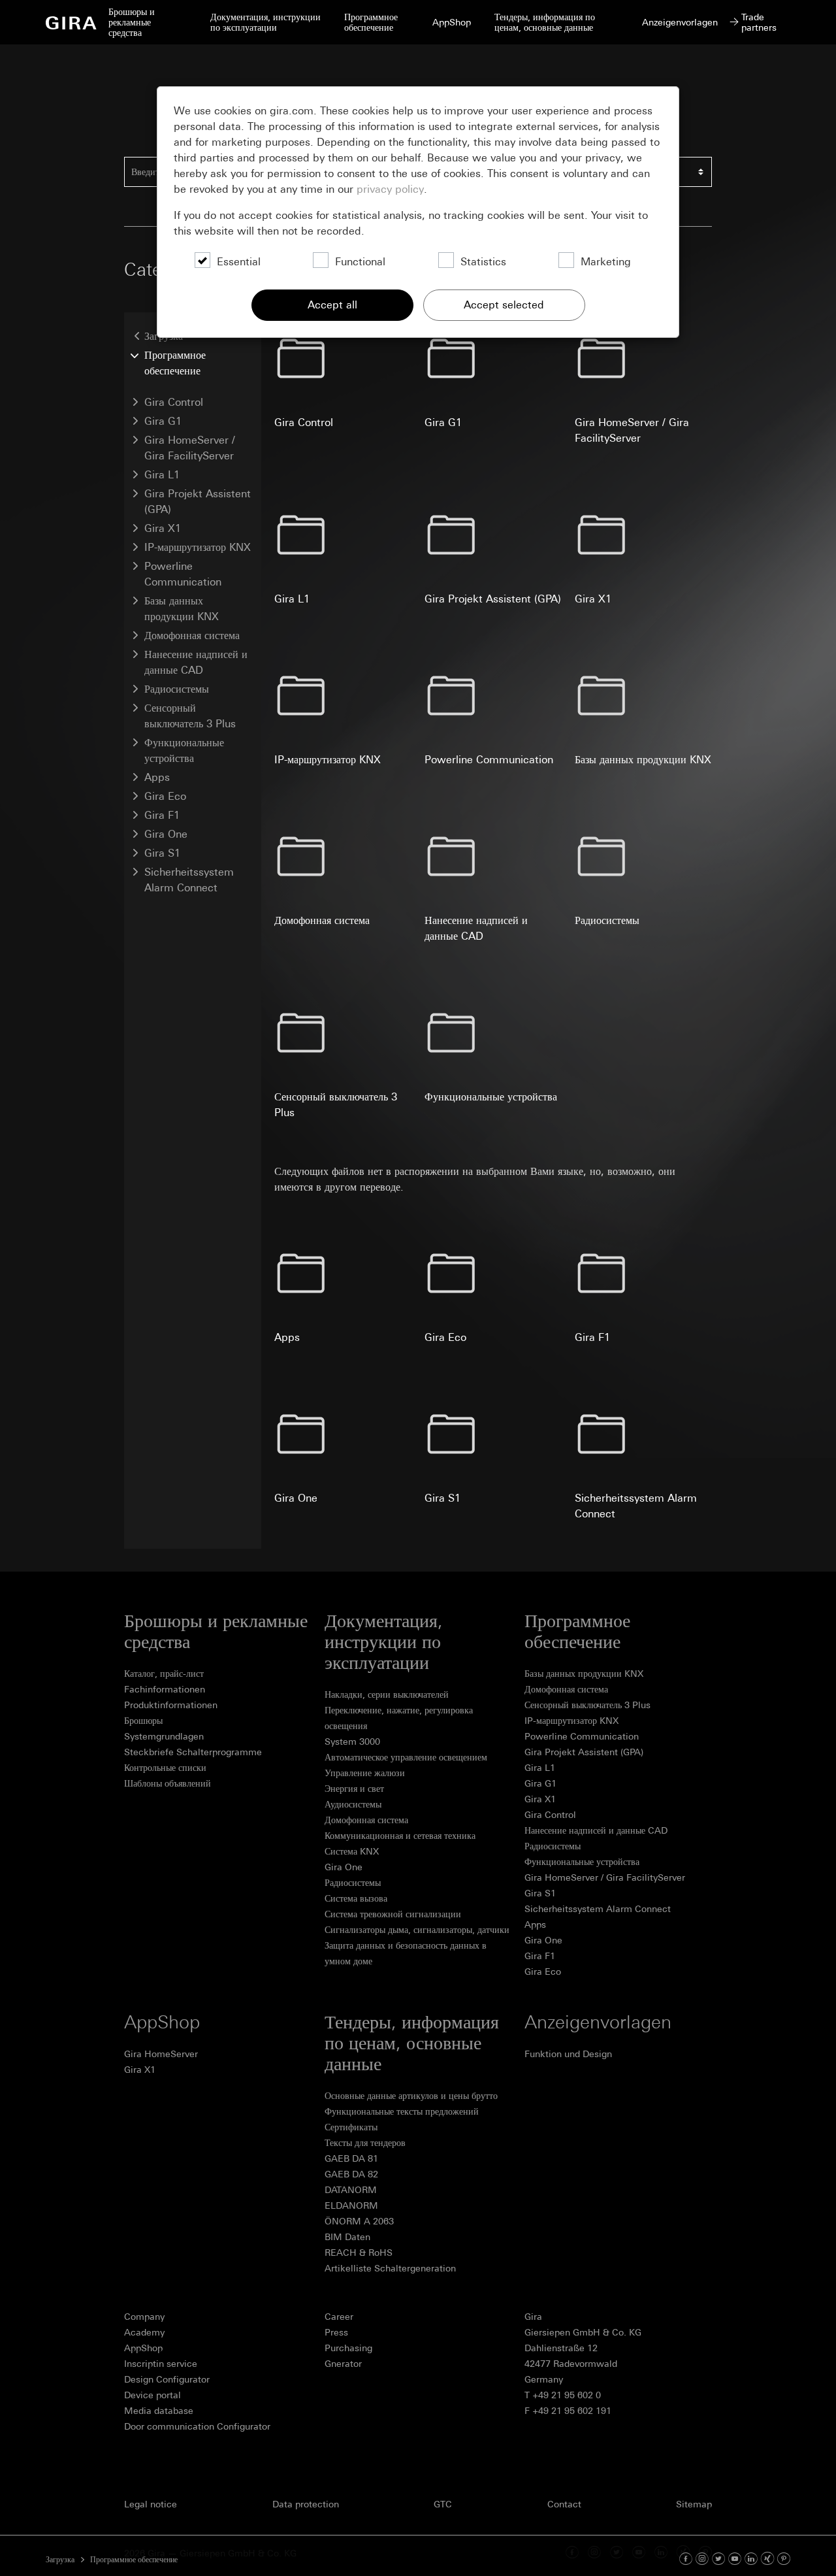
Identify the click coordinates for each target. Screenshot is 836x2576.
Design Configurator (167, 2379)
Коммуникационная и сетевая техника (400, 1836)
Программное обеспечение (175, 363)
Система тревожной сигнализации (393, 1914)
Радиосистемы (177, 689)
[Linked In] (751, 2559)
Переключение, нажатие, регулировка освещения (399, 1718)
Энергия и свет (354, 1789)
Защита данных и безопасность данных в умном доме (406, 1953)
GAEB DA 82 (351, 2174)
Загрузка (60, 2560)
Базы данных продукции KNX (182, 609)
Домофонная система (192, 636)
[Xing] (767, 2559)
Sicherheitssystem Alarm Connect (189, 880)
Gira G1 (163, 421)
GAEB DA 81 (351, 2158)
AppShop (143, 2348)
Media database (159, 2411)
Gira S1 (162, 853)
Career (339, 2317)
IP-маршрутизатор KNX (198, 547)
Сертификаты (351, 2127)
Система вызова (356, 1898)
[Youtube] (735, 2559)
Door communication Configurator (197, 2426)
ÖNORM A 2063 (359, 2221)
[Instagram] (702, 2559)
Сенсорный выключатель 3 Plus (190, 716)
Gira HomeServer (161, 2054)
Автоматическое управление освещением (406, 1757)
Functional (360, 262)
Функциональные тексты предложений (402, 2111)
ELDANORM (351, 2205)
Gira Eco (165, 796)
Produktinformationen (171, 1705)
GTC (443, 2504)
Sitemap (694, 2504)
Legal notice (151, 2504)
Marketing (606, 262)
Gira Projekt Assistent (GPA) (198, 502)
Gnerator (343, 2364)
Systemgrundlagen (164, 1736)
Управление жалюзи (365, 1773)
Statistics (483, 262)
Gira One (166, 834)
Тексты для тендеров (365, 2143)
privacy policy (390, 189)
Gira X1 (163, 528)
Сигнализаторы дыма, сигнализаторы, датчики (417, 1930)
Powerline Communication (183, 574)
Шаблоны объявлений (168, 1783)
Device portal (153, 2395)
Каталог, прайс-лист (164, 1674)
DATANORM (351, 2190)
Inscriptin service (161, 2364)
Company (144, 2317)
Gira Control (174, 402)
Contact (564, 2504)
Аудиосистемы (353, 1804)
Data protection (306, 2504)
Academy (144, 2332)
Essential (239, 262)
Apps (157, 777)
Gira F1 (162, 815)
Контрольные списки (165, 1768)
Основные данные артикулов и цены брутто (411, 2096)
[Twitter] (718, 2559)
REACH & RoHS (359, 2253)
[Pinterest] (784, 2559)
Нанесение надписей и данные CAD (196, 662)
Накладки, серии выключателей (387, 1694)
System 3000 (352, 1742)
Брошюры (143, 1721)
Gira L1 (162, 475)
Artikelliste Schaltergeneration (390, 2268)
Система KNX (352, 1851)
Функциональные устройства (184, 751)
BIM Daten (347, 2237)
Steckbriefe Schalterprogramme (193, 1752)
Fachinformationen (165, 1689)
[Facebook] (686, 2559)
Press (336, 2332)
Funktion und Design (568, 2054)
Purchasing (348, 2348)
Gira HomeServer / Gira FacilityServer (190, 448)
